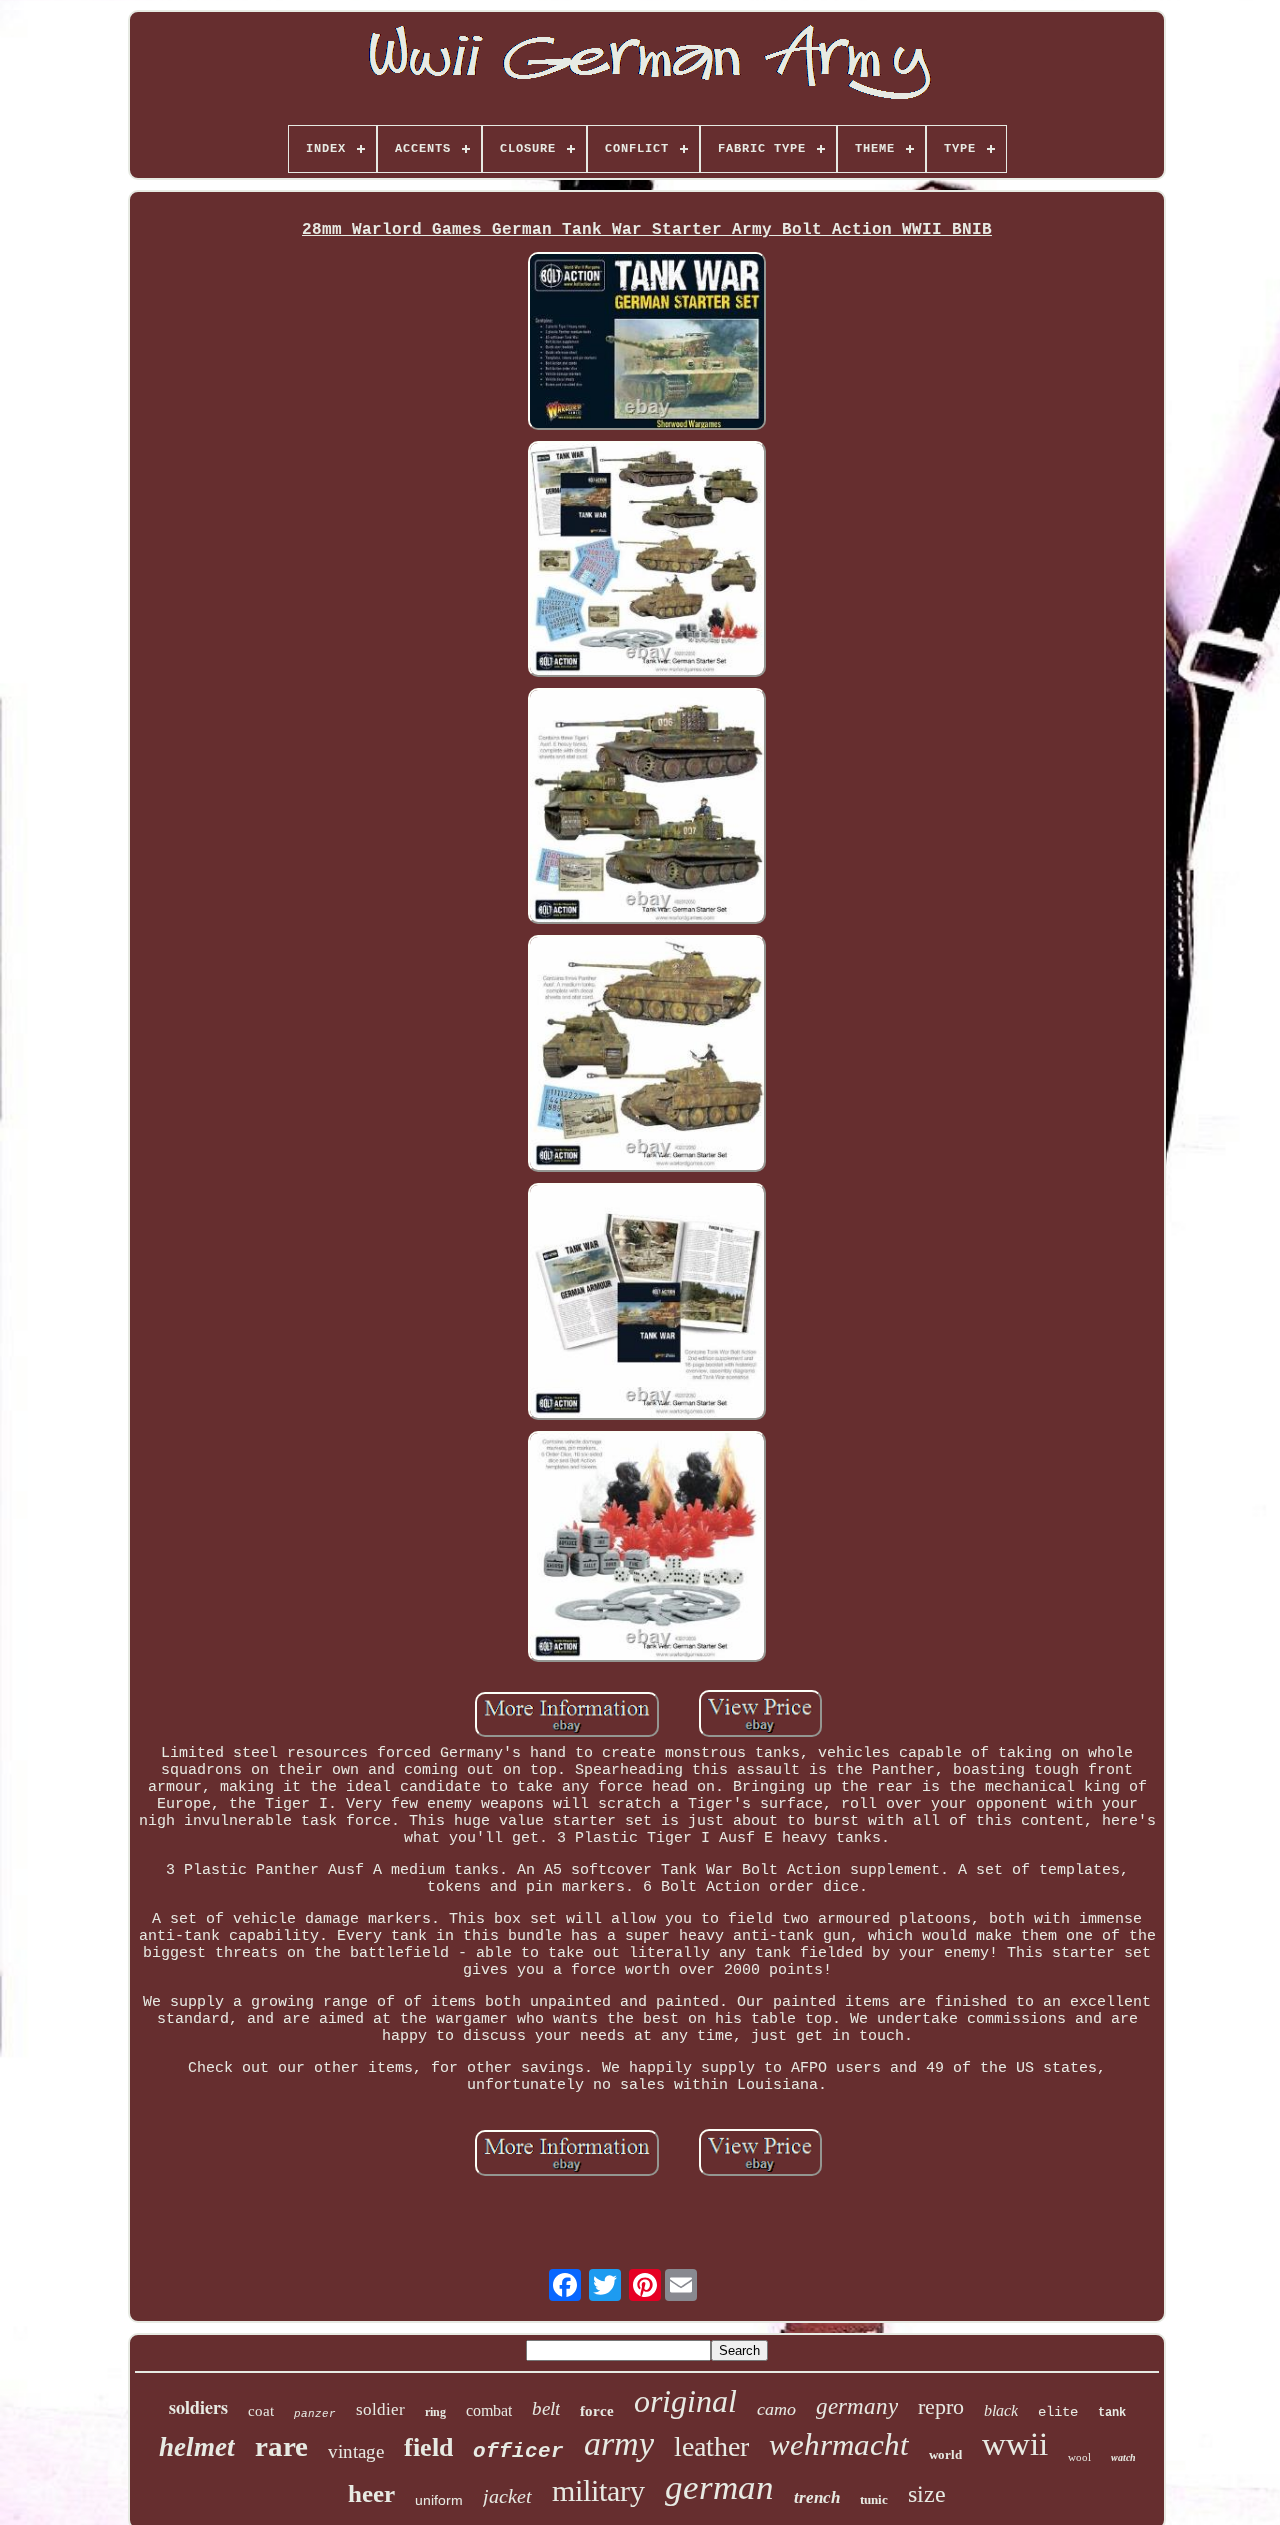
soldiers (198, 2407)
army (619, 2443)
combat (489, 2410)
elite (1058, 2412)
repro (941, 2406)
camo (776, 2409)
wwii (1015, 2444)
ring (435, 2412)
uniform (439, 2500)
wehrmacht (839, 2444)
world (945, 2454)
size (927, 2494)
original (685, 2401)
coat (261, 2411)
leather (711, 2446)
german (719, 2487)
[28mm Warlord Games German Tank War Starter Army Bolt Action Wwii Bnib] (647, 343)
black (1001, 2410)
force (597, 2411)
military (598, 2490)
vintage (356, 2451)
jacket (507, 2496)
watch (1123, 2457)
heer (371, 2493)
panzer (315, 2414)
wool (1079, 2457)
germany (857, 2406)
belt (546, 2408)
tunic (874, 2499)
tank (1112, 2413)
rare (281, 2446)
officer (518, 2451)
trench (817, 2497)
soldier (380, 2409)
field (428, 2447)
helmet (197, 2447)
